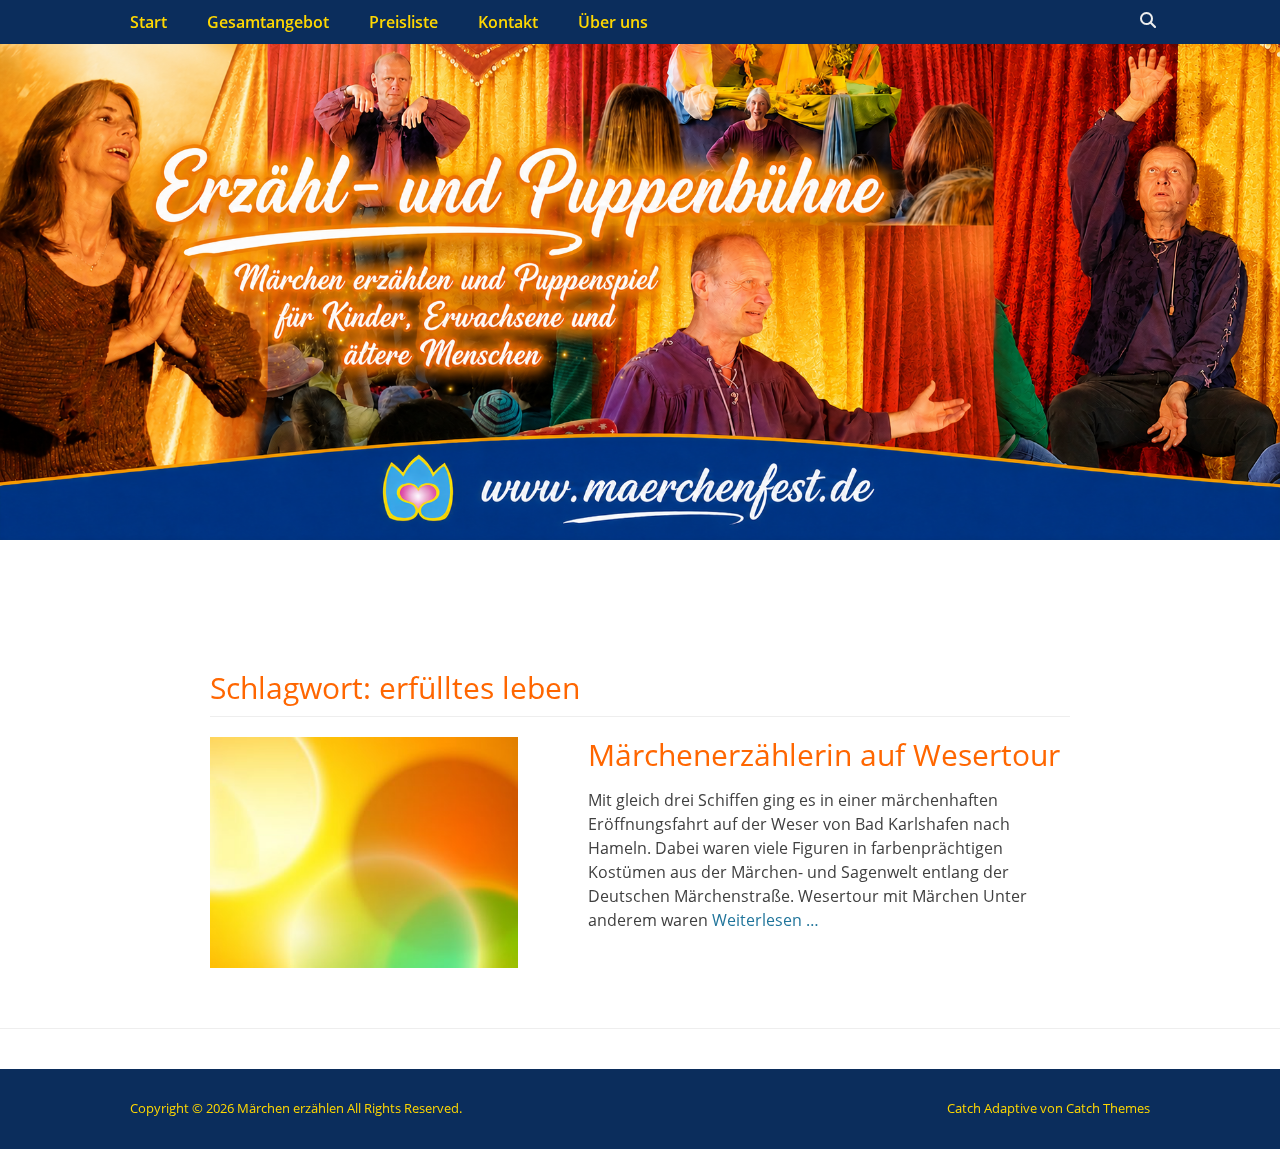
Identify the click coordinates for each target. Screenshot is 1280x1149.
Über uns (613, 22)
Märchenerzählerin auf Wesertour (824, 754)
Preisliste (403, 22)
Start (148, 22)
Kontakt (508, 22)
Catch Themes (1108, 1108)
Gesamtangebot (268, 22)
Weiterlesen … (765, 920)
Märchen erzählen (290, 1108)
